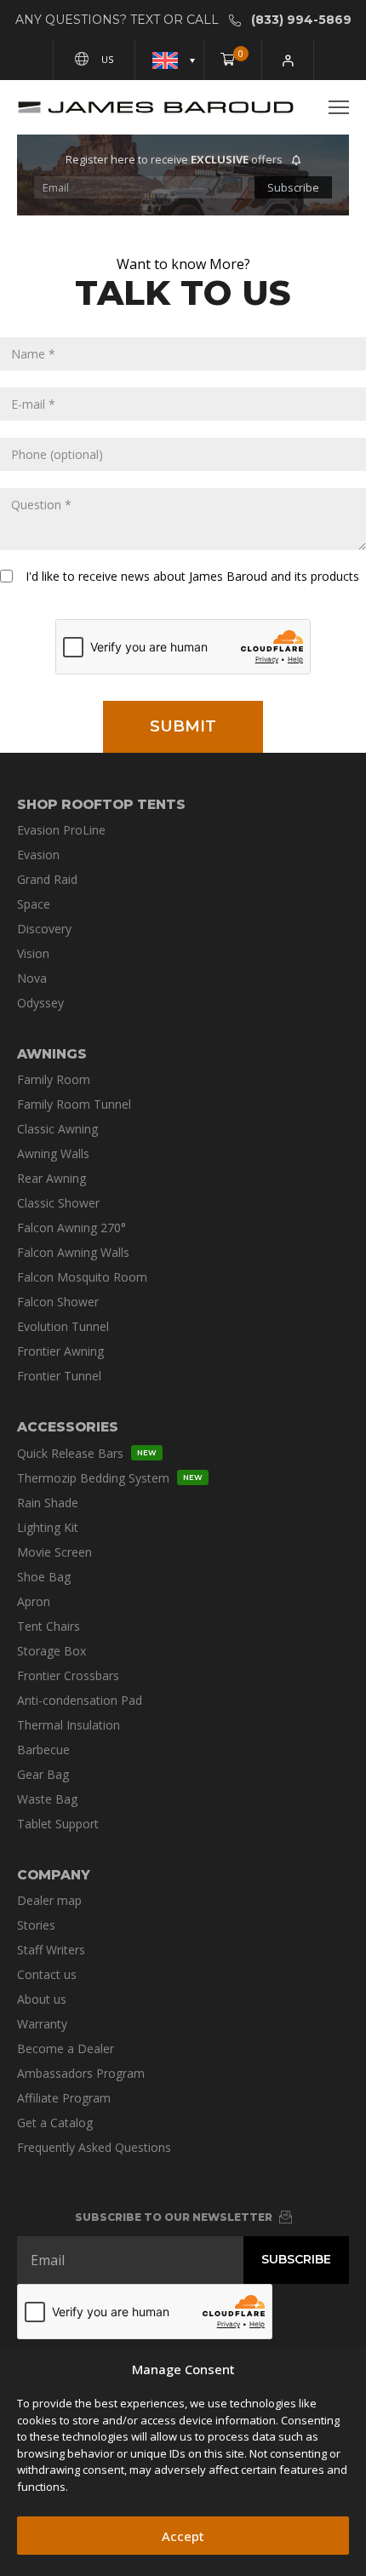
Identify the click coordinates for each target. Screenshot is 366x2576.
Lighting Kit (48, 1527)
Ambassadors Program (81, 2073)
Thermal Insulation (69, 1725)
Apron (34, 1601)
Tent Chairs (49, 1626)
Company (54, 1875)
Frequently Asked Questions (94, 2147)
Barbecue (43, 1750)
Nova (32, 978)
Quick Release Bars (87, 1453)
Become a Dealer (66, 2048)
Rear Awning (51, 1178)
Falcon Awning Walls (73, 1252)
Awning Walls (53, 1153)
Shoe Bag (44, 1577)
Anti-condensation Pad (80, 1700)
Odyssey (40, 1003)
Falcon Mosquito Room (82, 1277)
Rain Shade (48, 1503)
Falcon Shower (58, 1302)
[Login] (288, 60)
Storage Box (51, 1651)
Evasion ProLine (61, 830)
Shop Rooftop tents (101, 804)
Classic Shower (58, 1203)
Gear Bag (43, 1774)
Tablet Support (58, 1824)
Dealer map (49, 1900)
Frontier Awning (60, 1351)
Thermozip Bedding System (110, 1478)
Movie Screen (54, 1552)
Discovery (44, 929)
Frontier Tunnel (59, 1376)
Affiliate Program (64, 2098)
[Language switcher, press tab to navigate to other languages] (170, 60)
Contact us (47, 1974)
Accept (183, 2536)
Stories (36, 1925)
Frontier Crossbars (68, 1675)
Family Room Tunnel (74, 1104)
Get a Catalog (55, 2123)
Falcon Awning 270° (71, 1228)
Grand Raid (47, 879)
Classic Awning (57, 1129)
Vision (33, 953)
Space (34, 904)
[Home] (156, 107)
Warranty (42, 2024)
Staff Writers (51, 1950)
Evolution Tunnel (63, 1326)
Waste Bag (47, 1799)
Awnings (52, 1054)
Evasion (38, 855)
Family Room (54, 1079)
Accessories (68, 1427)
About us (42, 1999)
